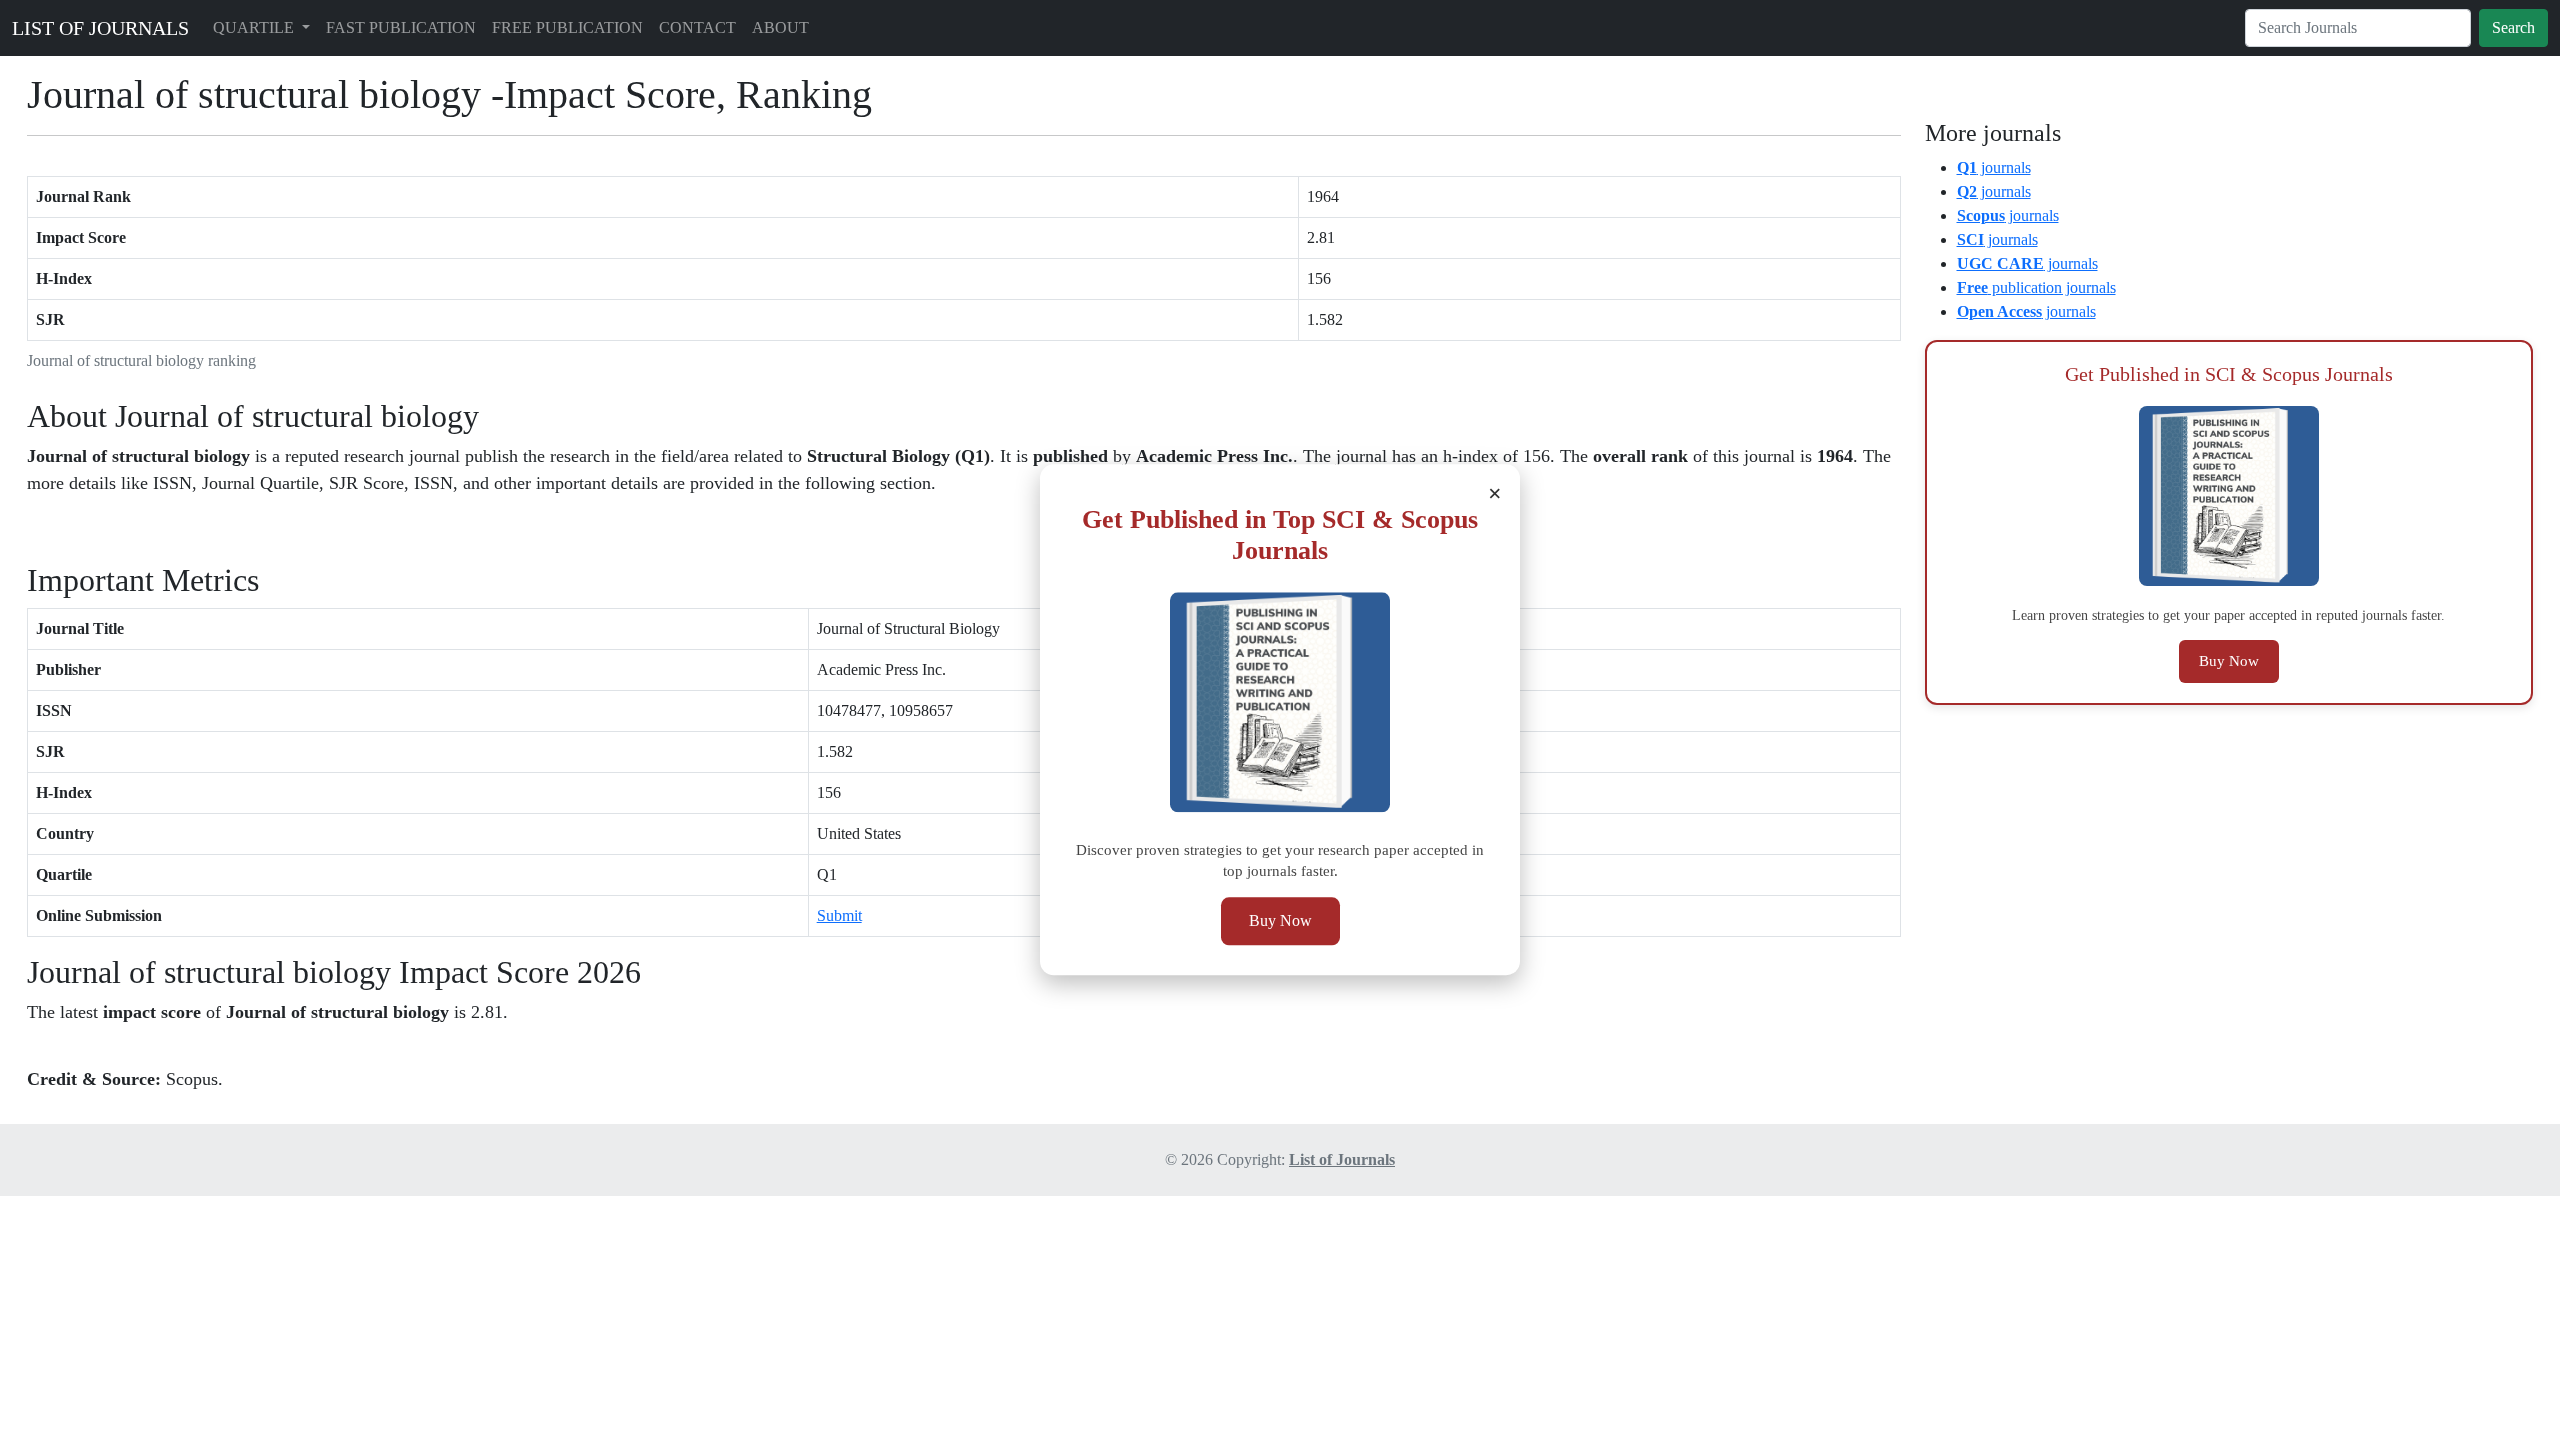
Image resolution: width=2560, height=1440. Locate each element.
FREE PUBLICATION (567, 27)
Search (2513, 27)
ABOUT (780, 27)
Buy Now (1280, 921)
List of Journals (1342, 1159)
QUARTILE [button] (255, 27)
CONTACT (697, 27)
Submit (839, 915)
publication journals (2036, 287)
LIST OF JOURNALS (100, 28)
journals (1994, 167)
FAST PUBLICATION (401, 27)
